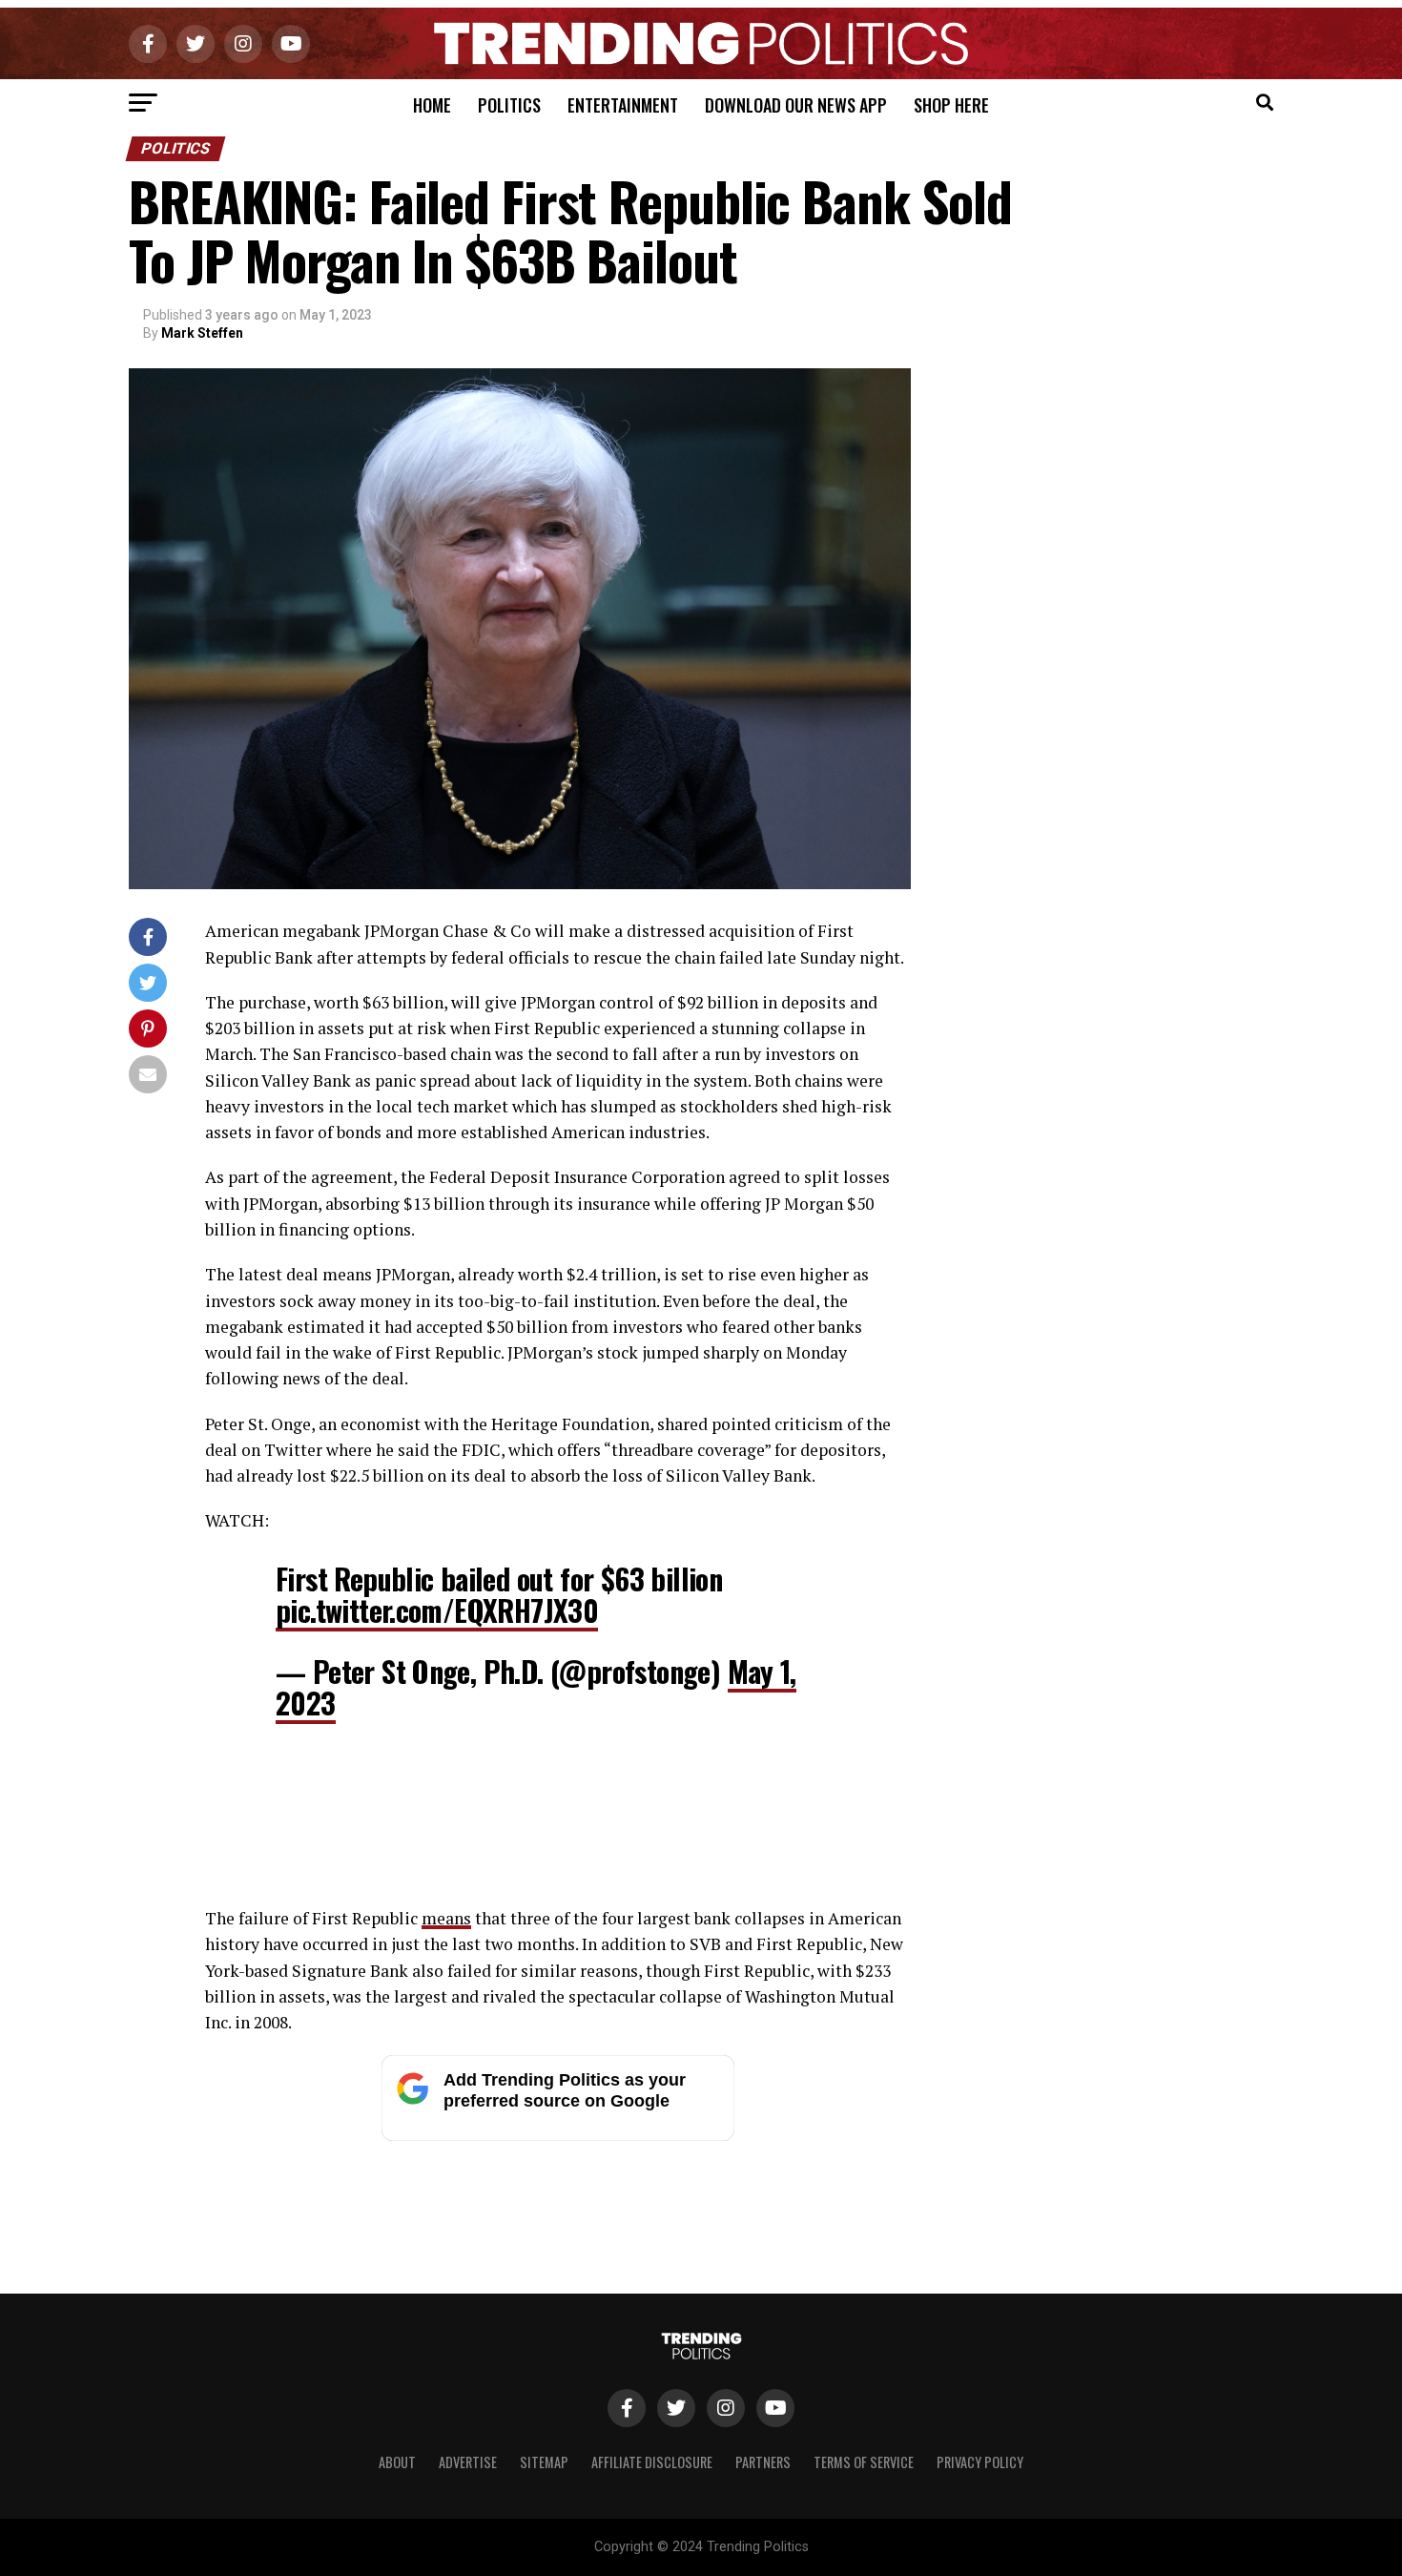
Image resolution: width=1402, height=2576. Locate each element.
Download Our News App (796, 105)
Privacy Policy (980, 2462)
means (446, 1918)
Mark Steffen (202, 333)
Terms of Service (864, 2462)
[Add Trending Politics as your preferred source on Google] (558, 2136)
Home (432, 105)
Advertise (468, 2462)
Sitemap (544, 2462)
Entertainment (623, 105)
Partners (763, 2462)
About (397, 2462)
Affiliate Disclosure (652, 2462)
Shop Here (951, 105)
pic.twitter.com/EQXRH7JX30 (437, 1610)
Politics (509, 105)
